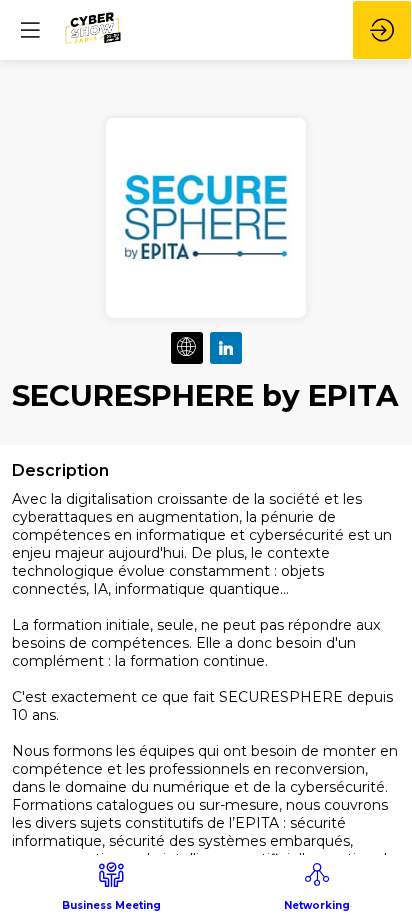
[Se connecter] (382, 30)
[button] (30, 30)
